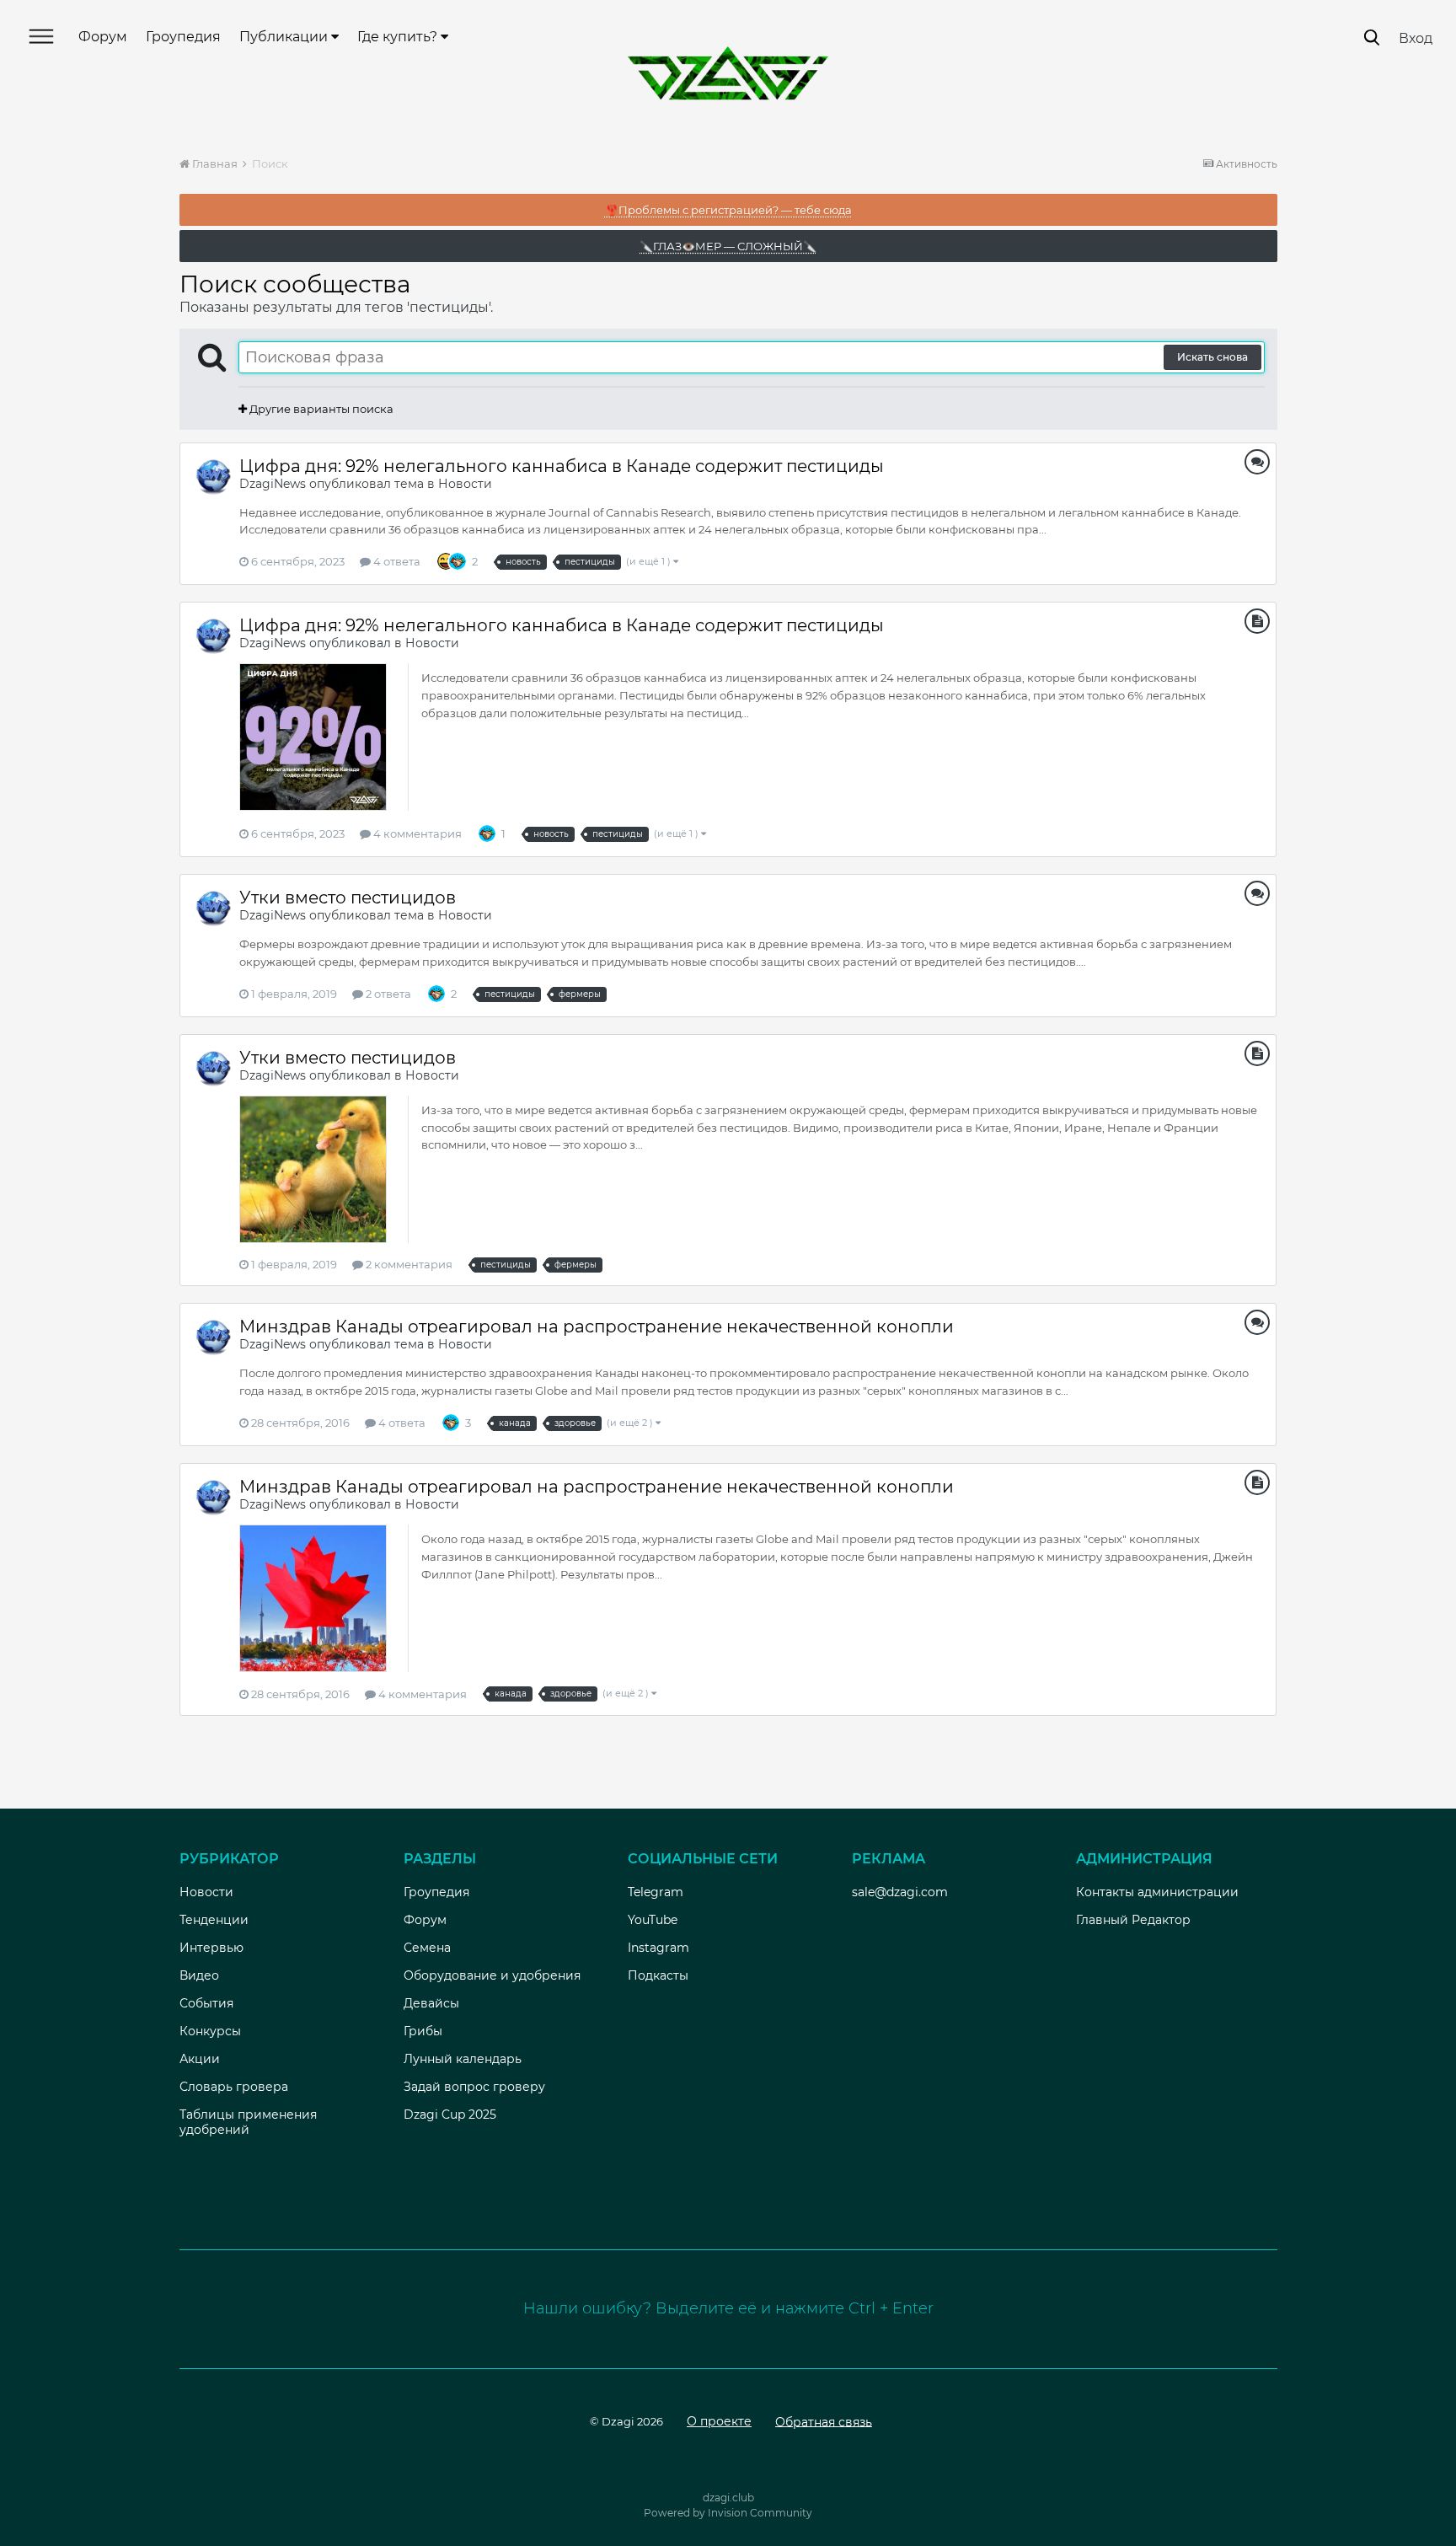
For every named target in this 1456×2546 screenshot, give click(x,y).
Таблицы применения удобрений (248, 2122)
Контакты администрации (1157, 1892)
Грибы (423, 2031)
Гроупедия (183, 37)
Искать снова (1212, 357)
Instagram (658, 1948)
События (206, 2003)
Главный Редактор (1133, 1920)
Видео (199, 1975)
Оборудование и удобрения (492, 1975)
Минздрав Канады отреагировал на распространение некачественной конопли (597, 1327)
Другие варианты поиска (320, 409)
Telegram (656, 1892)
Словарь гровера (234, 2087)
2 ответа (387, 994)
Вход (1416, 38)
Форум (103, 37)
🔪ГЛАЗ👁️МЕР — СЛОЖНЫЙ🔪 (728, 246)
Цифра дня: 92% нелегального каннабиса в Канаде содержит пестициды (562, 466)
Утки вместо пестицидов (348, 898)
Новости (465, 484)
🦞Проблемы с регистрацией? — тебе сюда (728, 210)
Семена (427, 1948)
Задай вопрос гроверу (474, 2087)
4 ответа (396, 561)
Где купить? (399, 37)
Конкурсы (210, 2031)
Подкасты (658, 1975)
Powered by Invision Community (728, 2513)
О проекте (719, 2421)
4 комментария (416, 833)
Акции (200, 2059)
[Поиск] (1372, 38)
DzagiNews (273, 484)
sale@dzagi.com (900, 1892)
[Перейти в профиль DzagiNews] (213, 476)
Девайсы (431, 2003)
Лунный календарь (463, 2059)
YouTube (653, 1920)
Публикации (285, 37)
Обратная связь (824, 2421)
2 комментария (408, 1264)
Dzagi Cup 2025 (450, 2115)
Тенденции (214, 1920)
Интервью (211, 1948)
